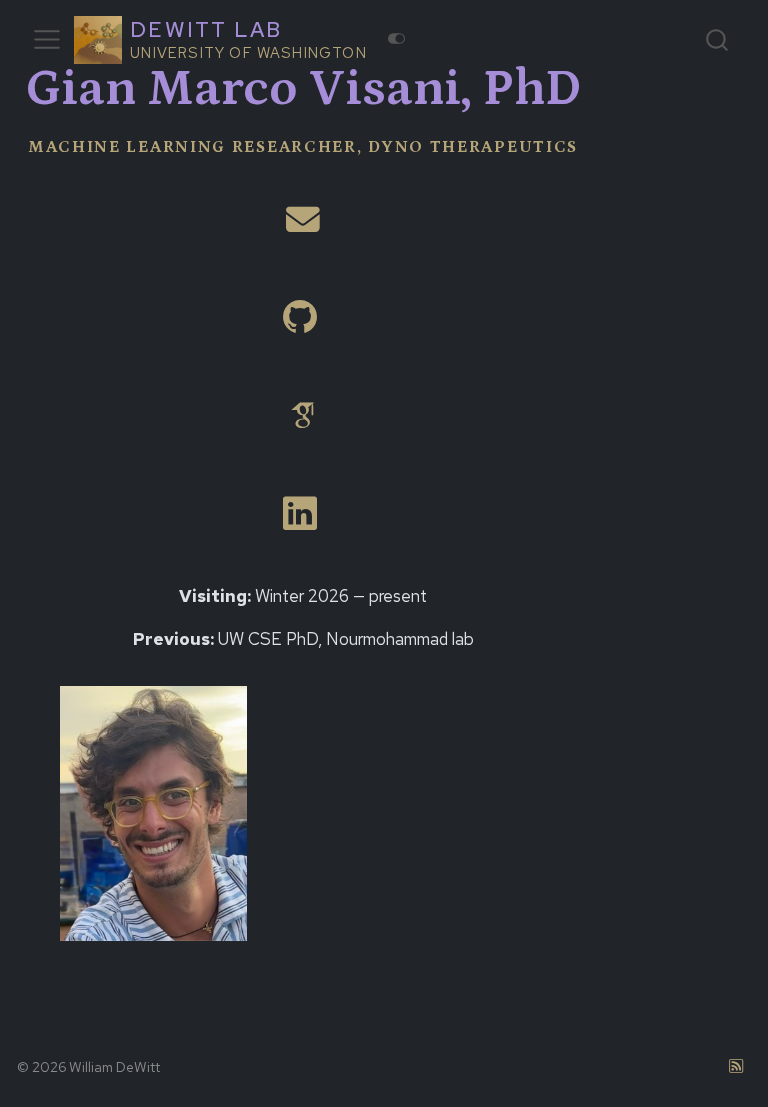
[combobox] (718, 39)
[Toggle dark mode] (397, 39)
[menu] (47, 40)
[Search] (717, 39)
